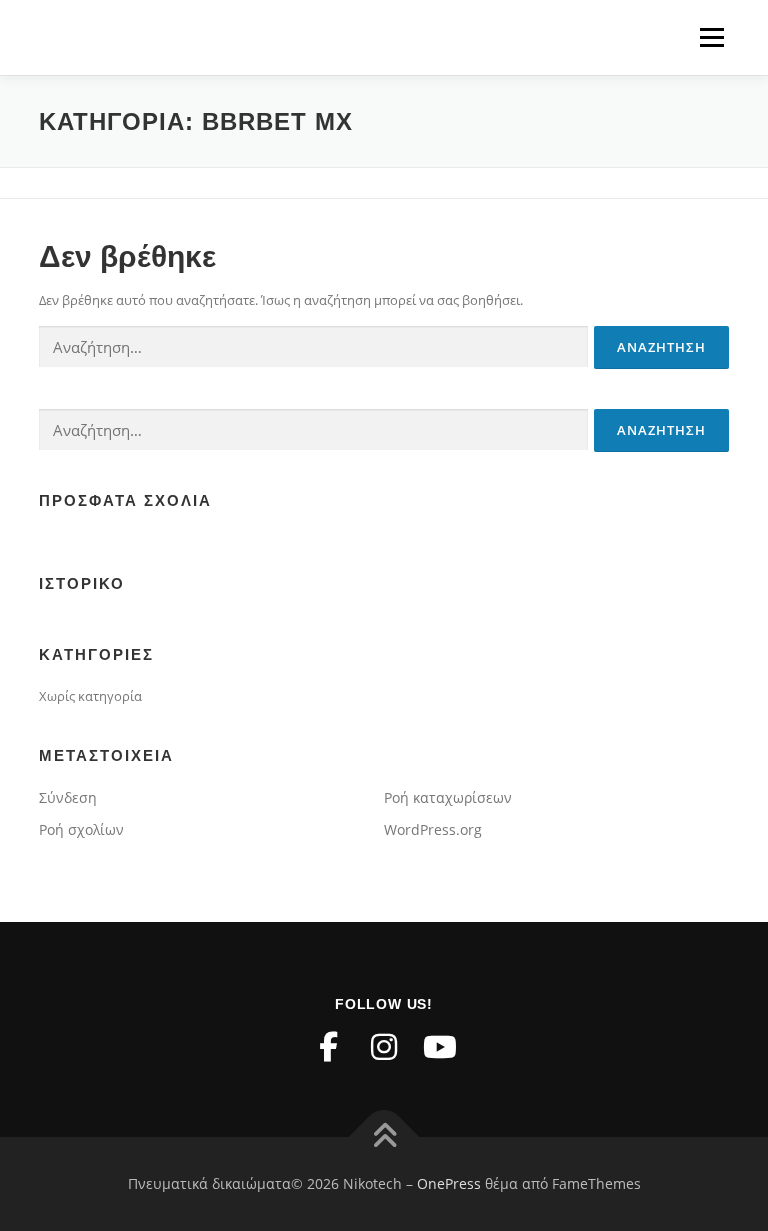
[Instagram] (384, 1047)
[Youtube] (440, 1047)
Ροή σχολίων (81, 829)
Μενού (711, 37)
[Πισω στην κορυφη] (384, 1137)
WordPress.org (433, 829)
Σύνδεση (68, 797)
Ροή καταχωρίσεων (448, 797)
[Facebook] (328, 1047)
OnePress (449, 1183)
